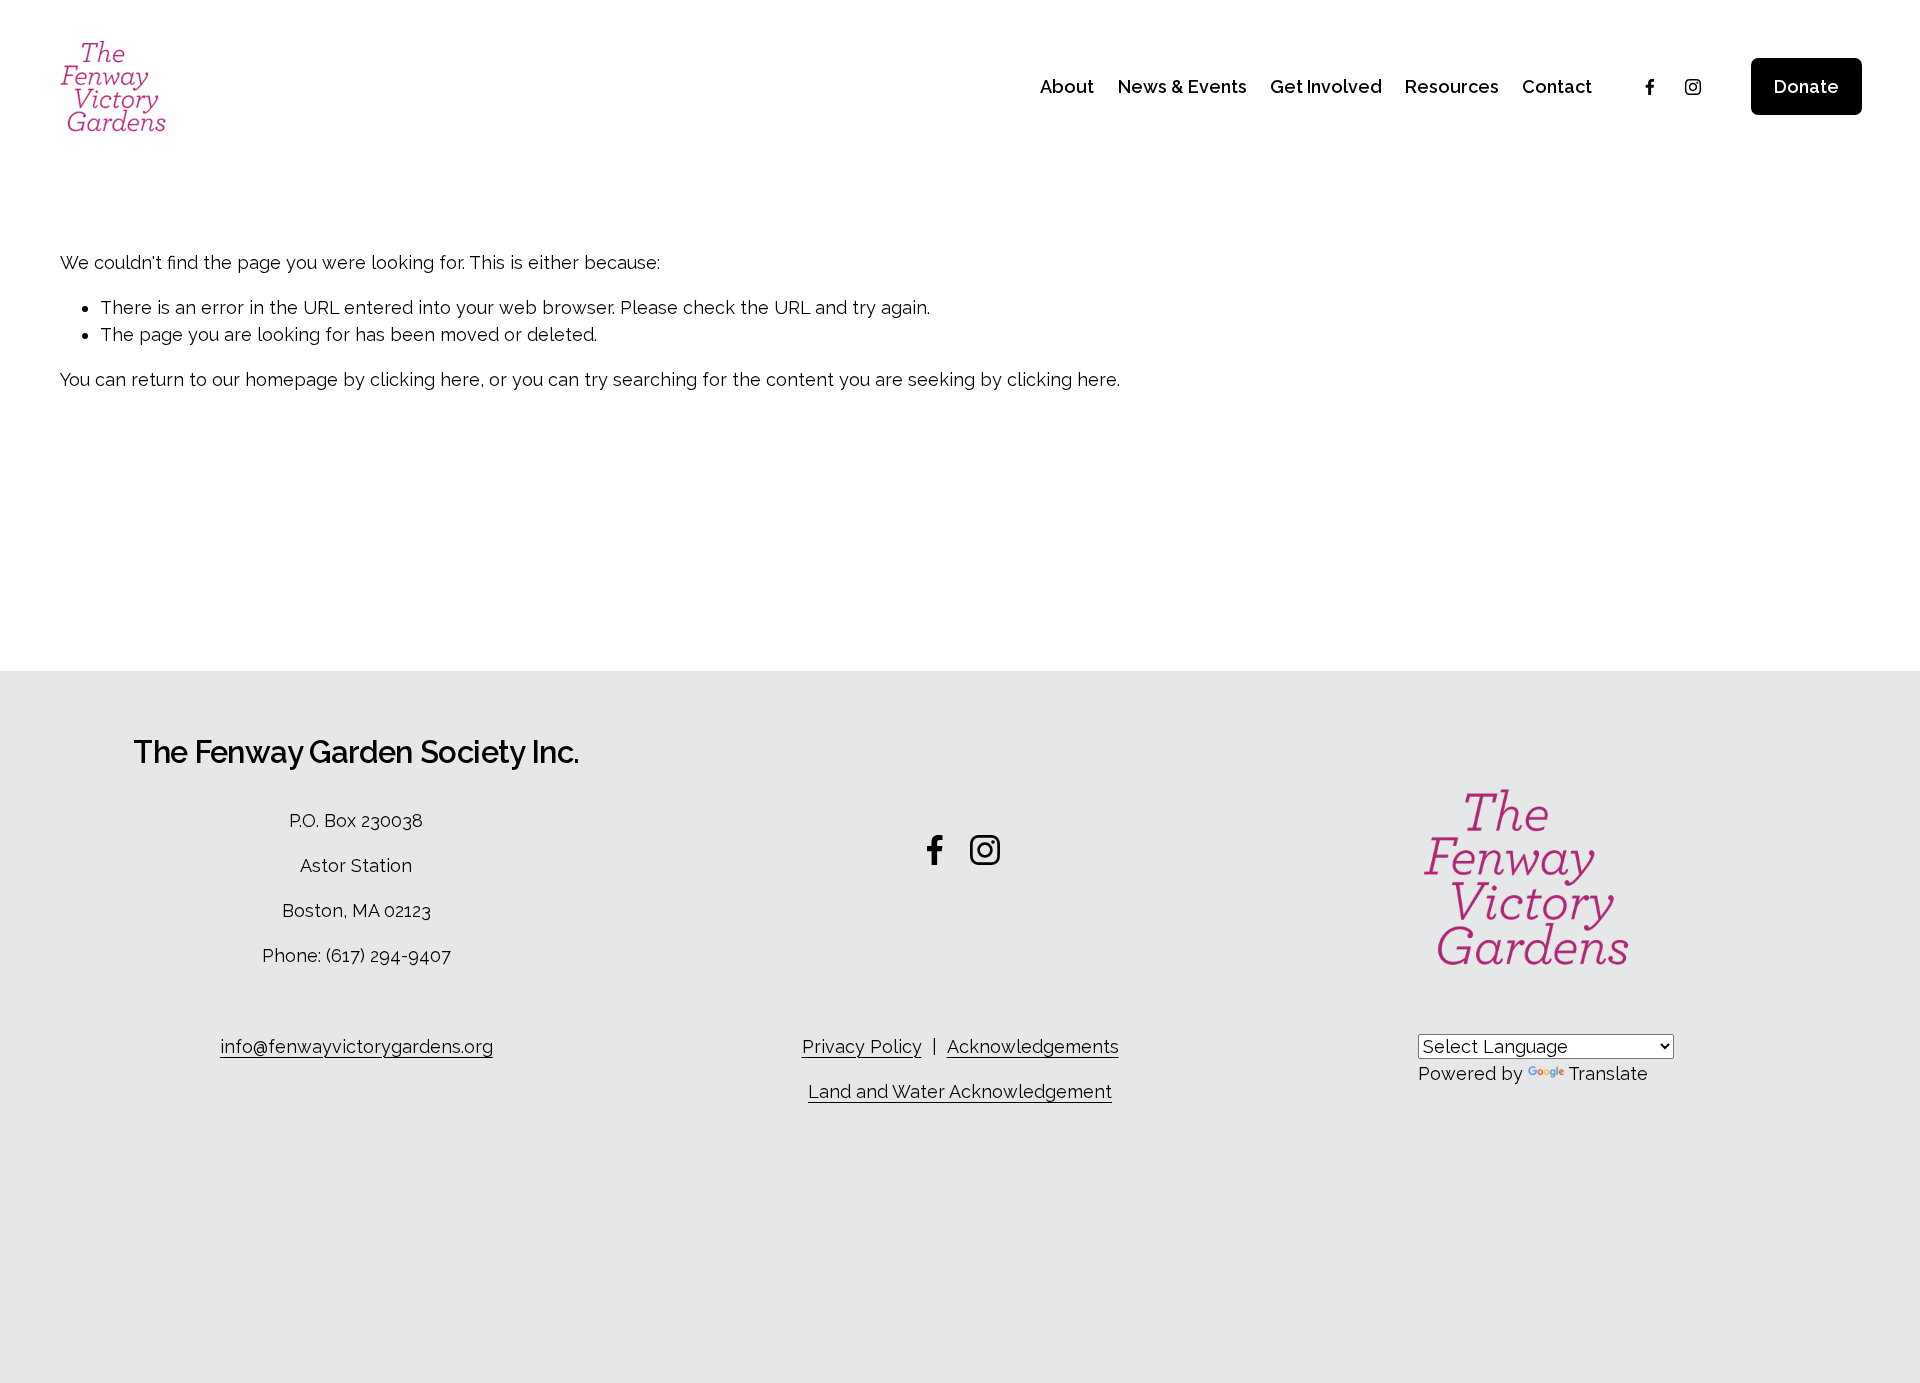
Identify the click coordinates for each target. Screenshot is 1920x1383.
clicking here (425, 379)
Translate (1608, 1073)
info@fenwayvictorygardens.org (356, 1046)
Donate (1806, 86)
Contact (1557, 86)
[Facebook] (1650, 87)
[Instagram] (1693, 87)
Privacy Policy (862, 1046)
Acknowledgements (1033, 1046)
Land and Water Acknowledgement (960, 1091)
